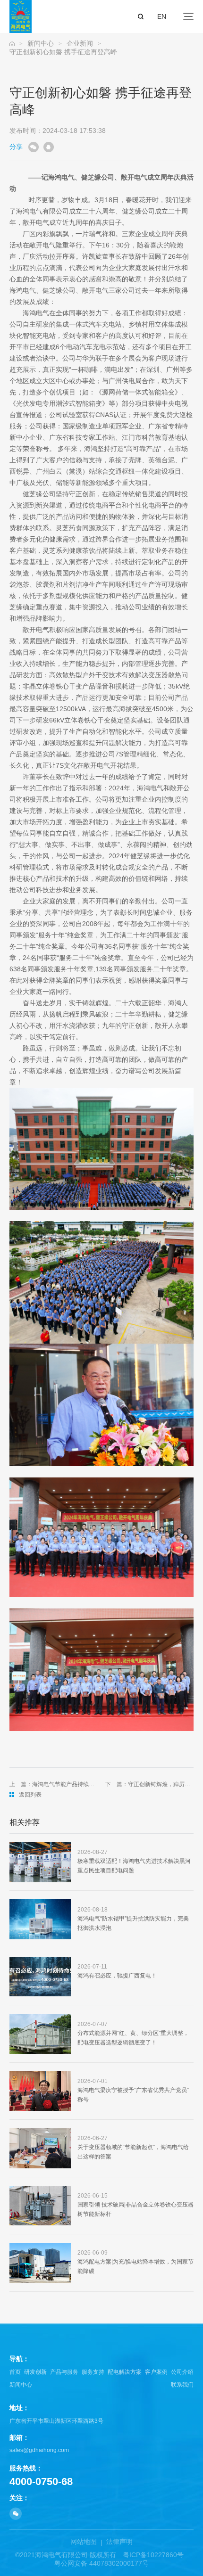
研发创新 (35, 2372)
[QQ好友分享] (49, 147)
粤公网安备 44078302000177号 (101, 2563)
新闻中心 (41, 43)
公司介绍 (182, 2372)
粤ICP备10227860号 (153, 2555)
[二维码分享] (34, 147)
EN (162, 16)
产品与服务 (64, 2372)
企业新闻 (80, 43)
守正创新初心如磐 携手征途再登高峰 (63, 52)
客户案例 (156, 2372)
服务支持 (93, 2372)
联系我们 (182, 2385)
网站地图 (84, 2542)
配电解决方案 (125, 2372)
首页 (15, 2372)
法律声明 (119, 2542)
